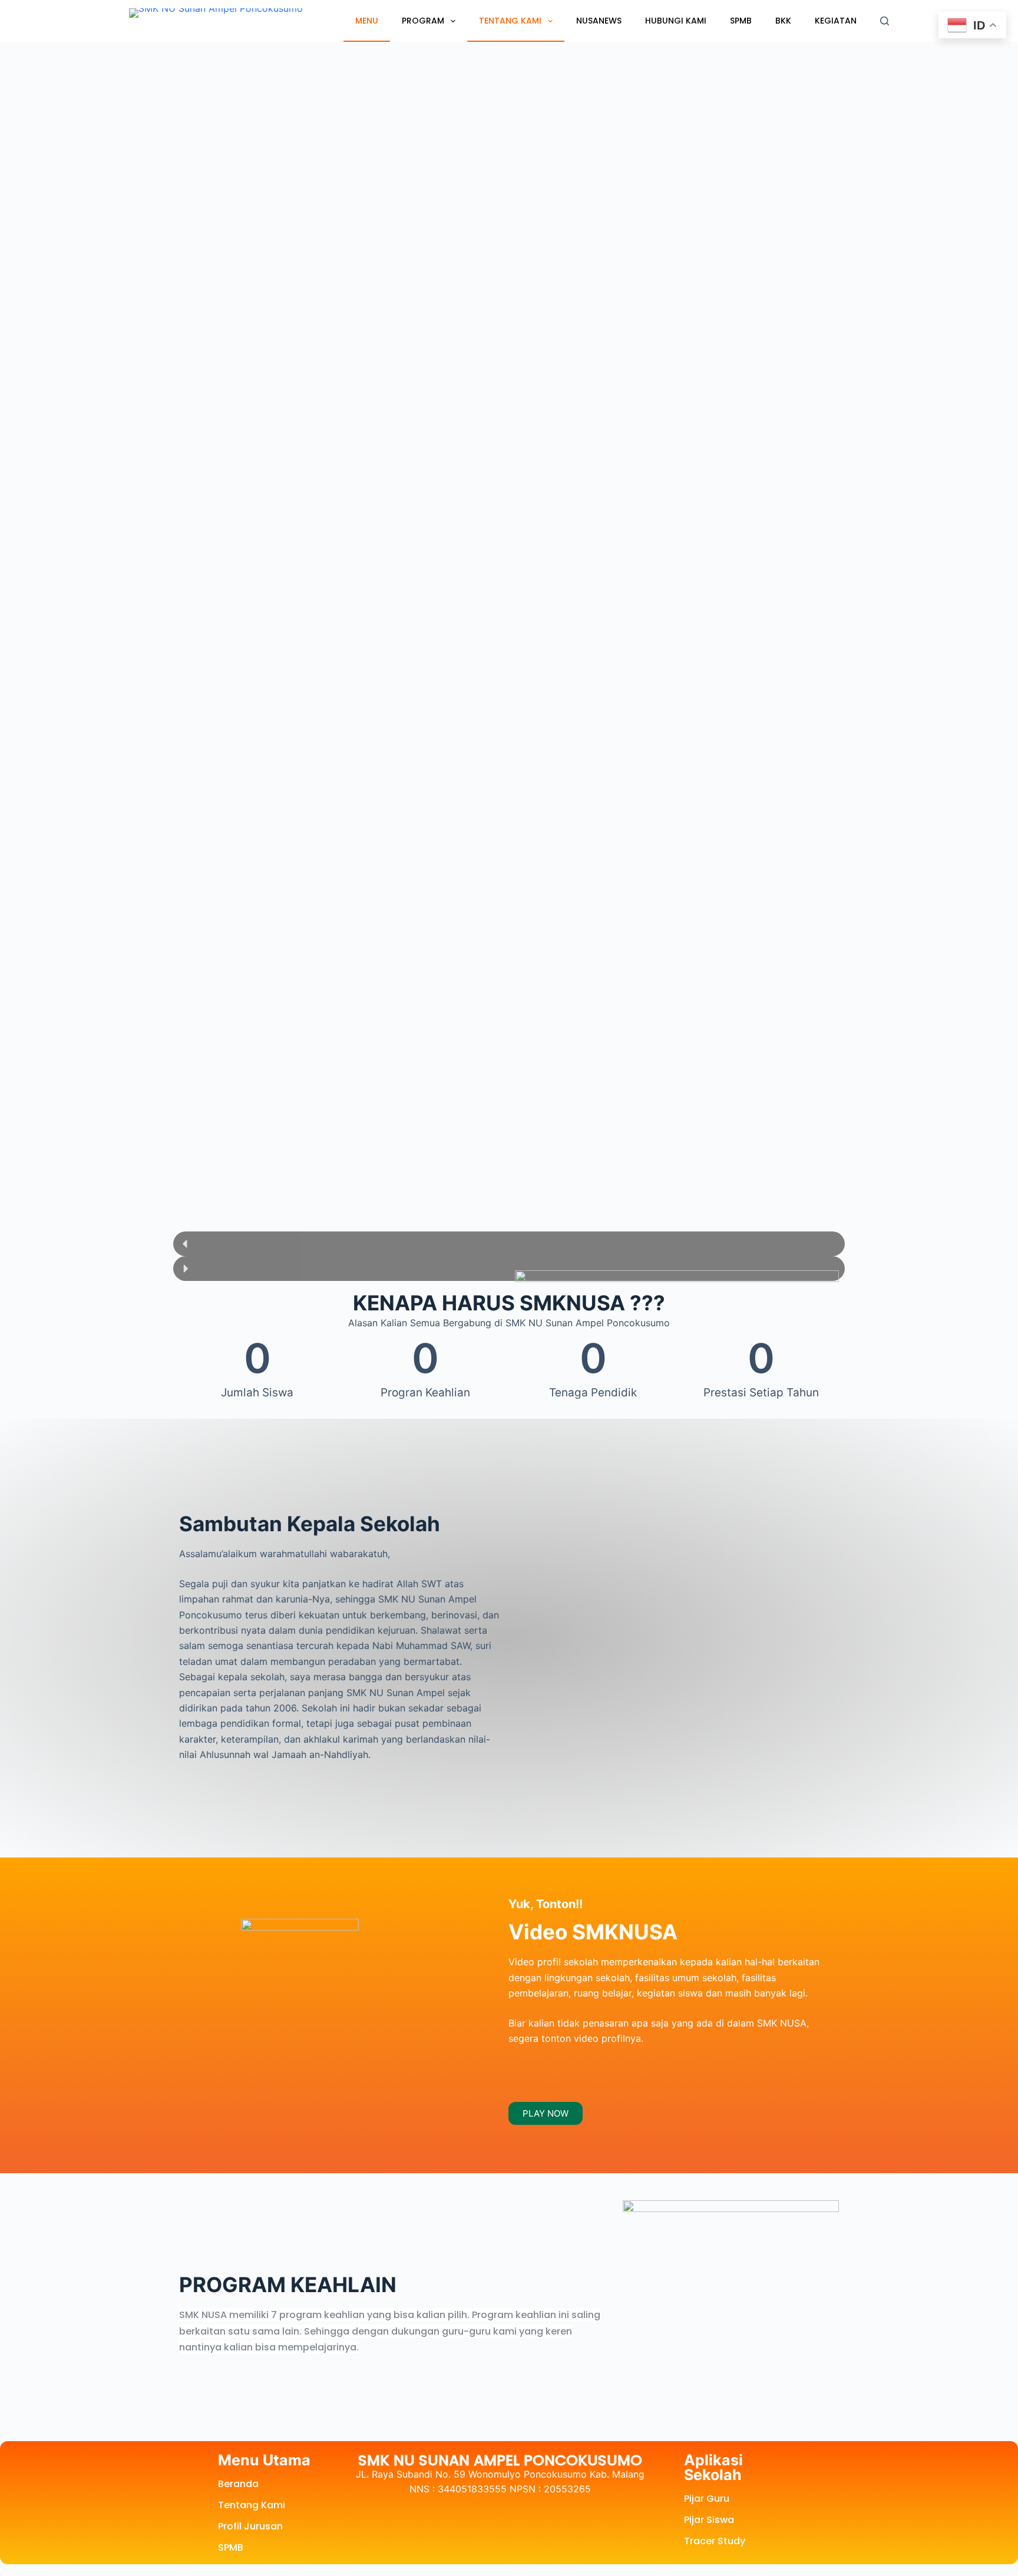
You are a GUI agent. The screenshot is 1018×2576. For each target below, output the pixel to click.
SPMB (741, 21)
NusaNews (599, 21)
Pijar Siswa (709, 2520)
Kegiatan (836, 21)
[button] (509, 1244)
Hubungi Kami (676, 21)
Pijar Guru (707, 2499)
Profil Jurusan (250, 2526)
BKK (783, 21)
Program (423, 21)
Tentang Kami (510, 21)
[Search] (885, 21)
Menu (367, 21)
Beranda (238, 2484)
